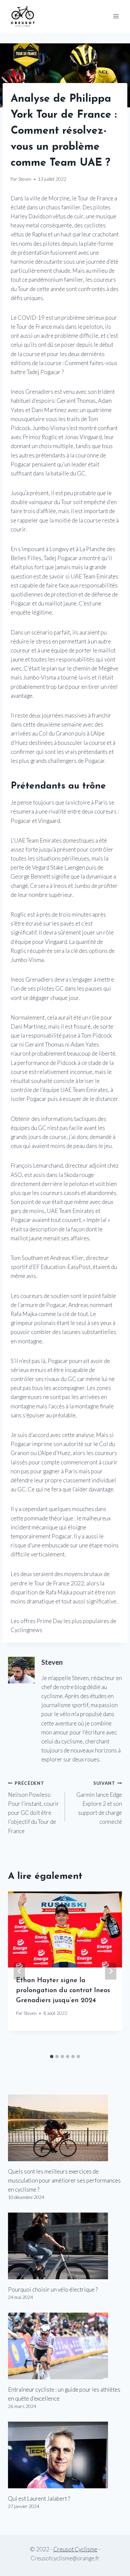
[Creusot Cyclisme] (23, 16)
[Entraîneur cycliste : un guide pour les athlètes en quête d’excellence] (65, 2346)
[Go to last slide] (19, 1971)
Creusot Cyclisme (75, 2549)
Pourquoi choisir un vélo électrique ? (53, 2289)
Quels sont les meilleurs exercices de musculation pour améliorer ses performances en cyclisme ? (64, 2180)
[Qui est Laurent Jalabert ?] (65, 2455)
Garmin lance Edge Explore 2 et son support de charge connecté (99, 1803)
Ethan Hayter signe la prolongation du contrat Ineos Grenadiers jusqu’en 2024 (63, 1991)
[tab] (52, 2057)
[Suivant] (111, 1971)
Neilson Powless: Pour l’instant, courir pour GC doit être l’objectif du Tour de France (33, 1807)
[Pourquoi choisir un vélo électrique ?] (65, 2246)
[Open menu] (116, 16)
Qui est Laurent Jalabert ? (39, 2498)
